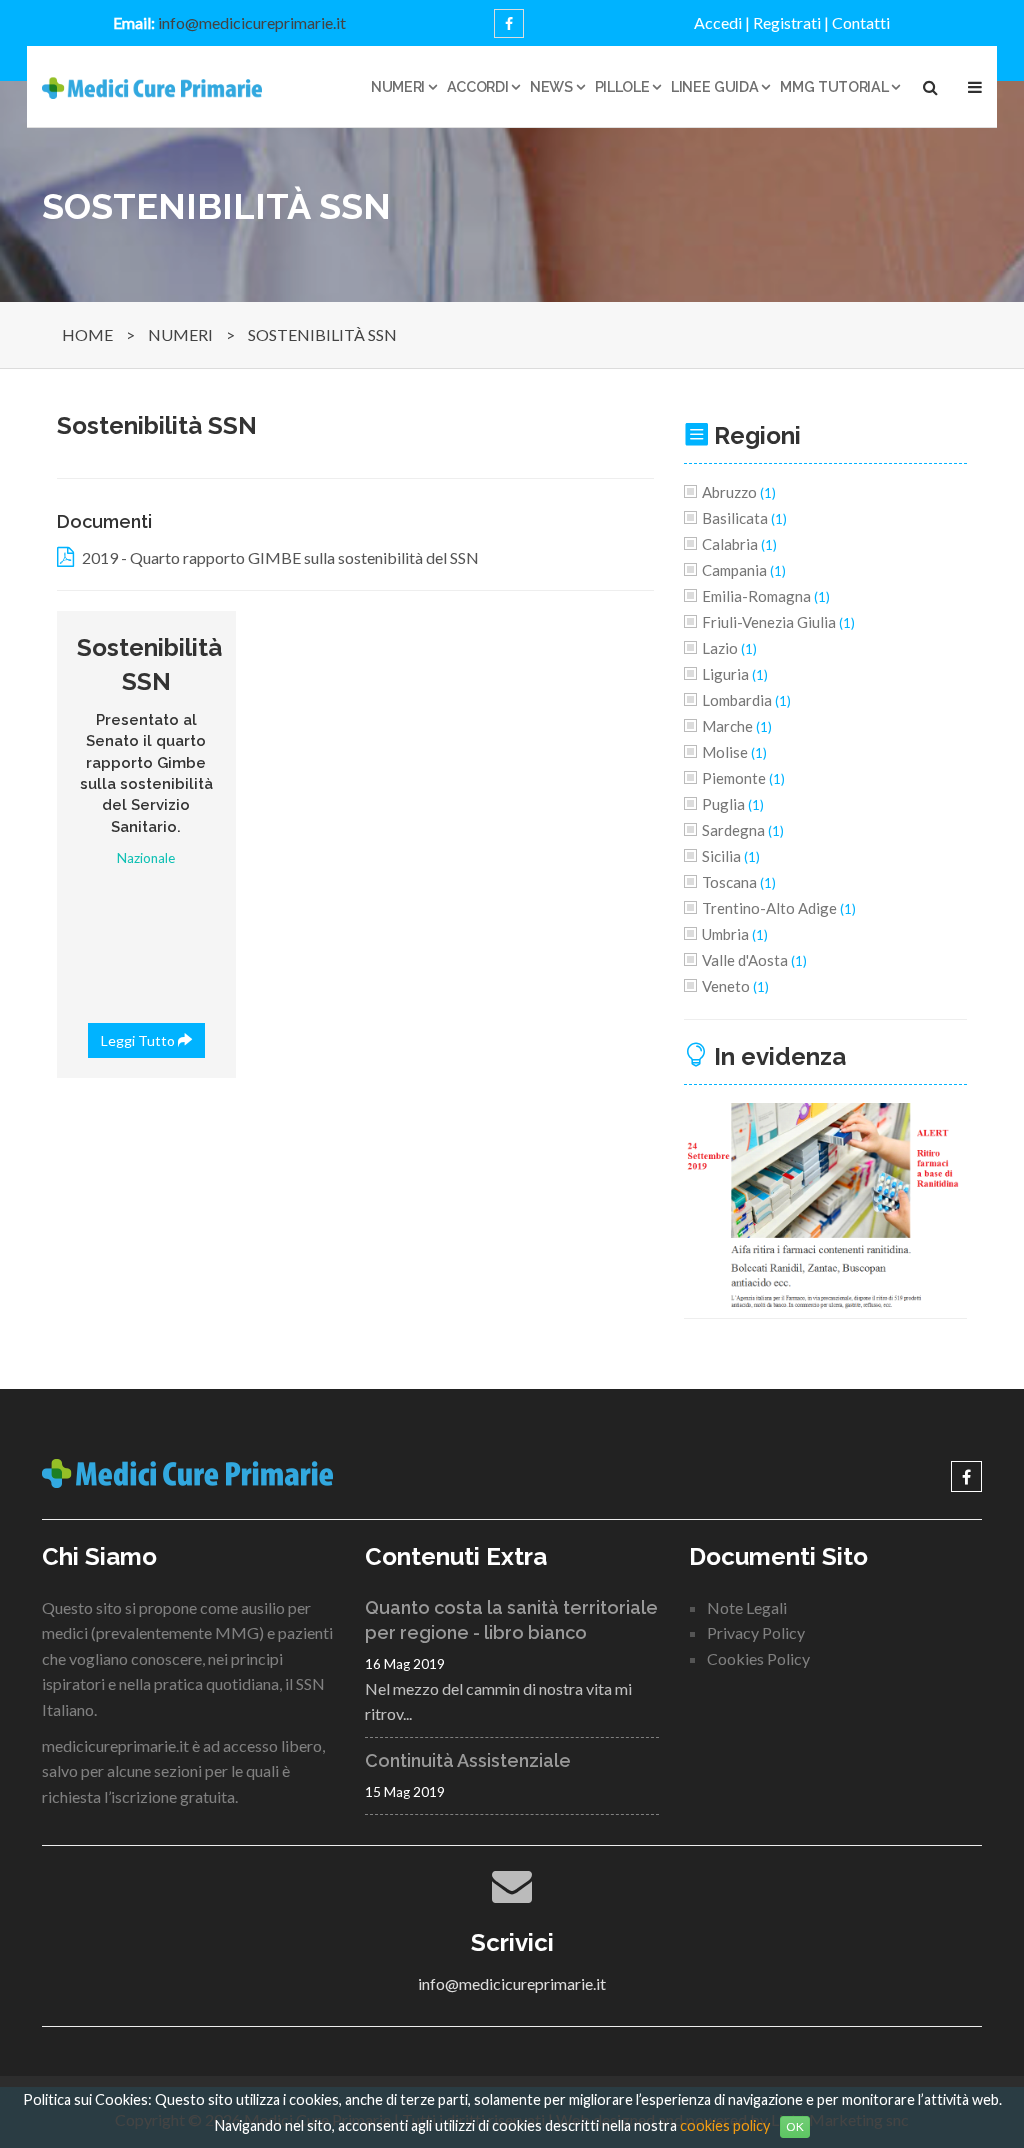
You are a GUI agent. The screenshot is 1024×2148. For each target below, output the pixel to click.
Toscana (739, 882)
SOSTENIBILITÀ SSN (322, 334)
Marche (737, 726)
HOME (87, 334)
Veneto (735, 986)
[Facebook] (509, 23)
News (551, 86)
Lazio (729, 648)
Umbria (735, 934)
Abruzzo (739, 492)
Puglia (733, 804)
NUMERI (180, 334)
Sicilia (731, 856)
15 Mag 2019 (405, 1792)
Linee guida (714, 86)
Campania (744, 570)
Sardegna (743, 830)
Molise (734, 752)
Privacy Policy (756, 1632)
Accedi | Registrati (757, 22)
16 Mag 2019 (405, 1664)
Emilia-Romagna (766, 596)
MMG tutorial (834, 86)
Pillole (622, 86)
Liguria (735, 674)
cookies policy (725, 2125)
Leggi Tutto (139, 1040)
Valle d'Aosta (754, 960)
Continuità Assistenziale (468, 1760)
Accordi (478, 86)
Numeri (398, 86)
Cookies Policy (758, 1658)
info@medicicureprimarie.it (252, 22)
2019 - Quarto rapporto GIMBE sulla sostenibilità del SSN (280, 557)
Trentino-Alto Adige (779, 908)
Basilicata (744, 518)
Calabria (739, 544)
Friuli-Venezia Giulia (778, 622)
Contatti (861, 22)
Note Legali (747, 1607)
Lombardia (746, 700)
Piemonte (743, 778)
